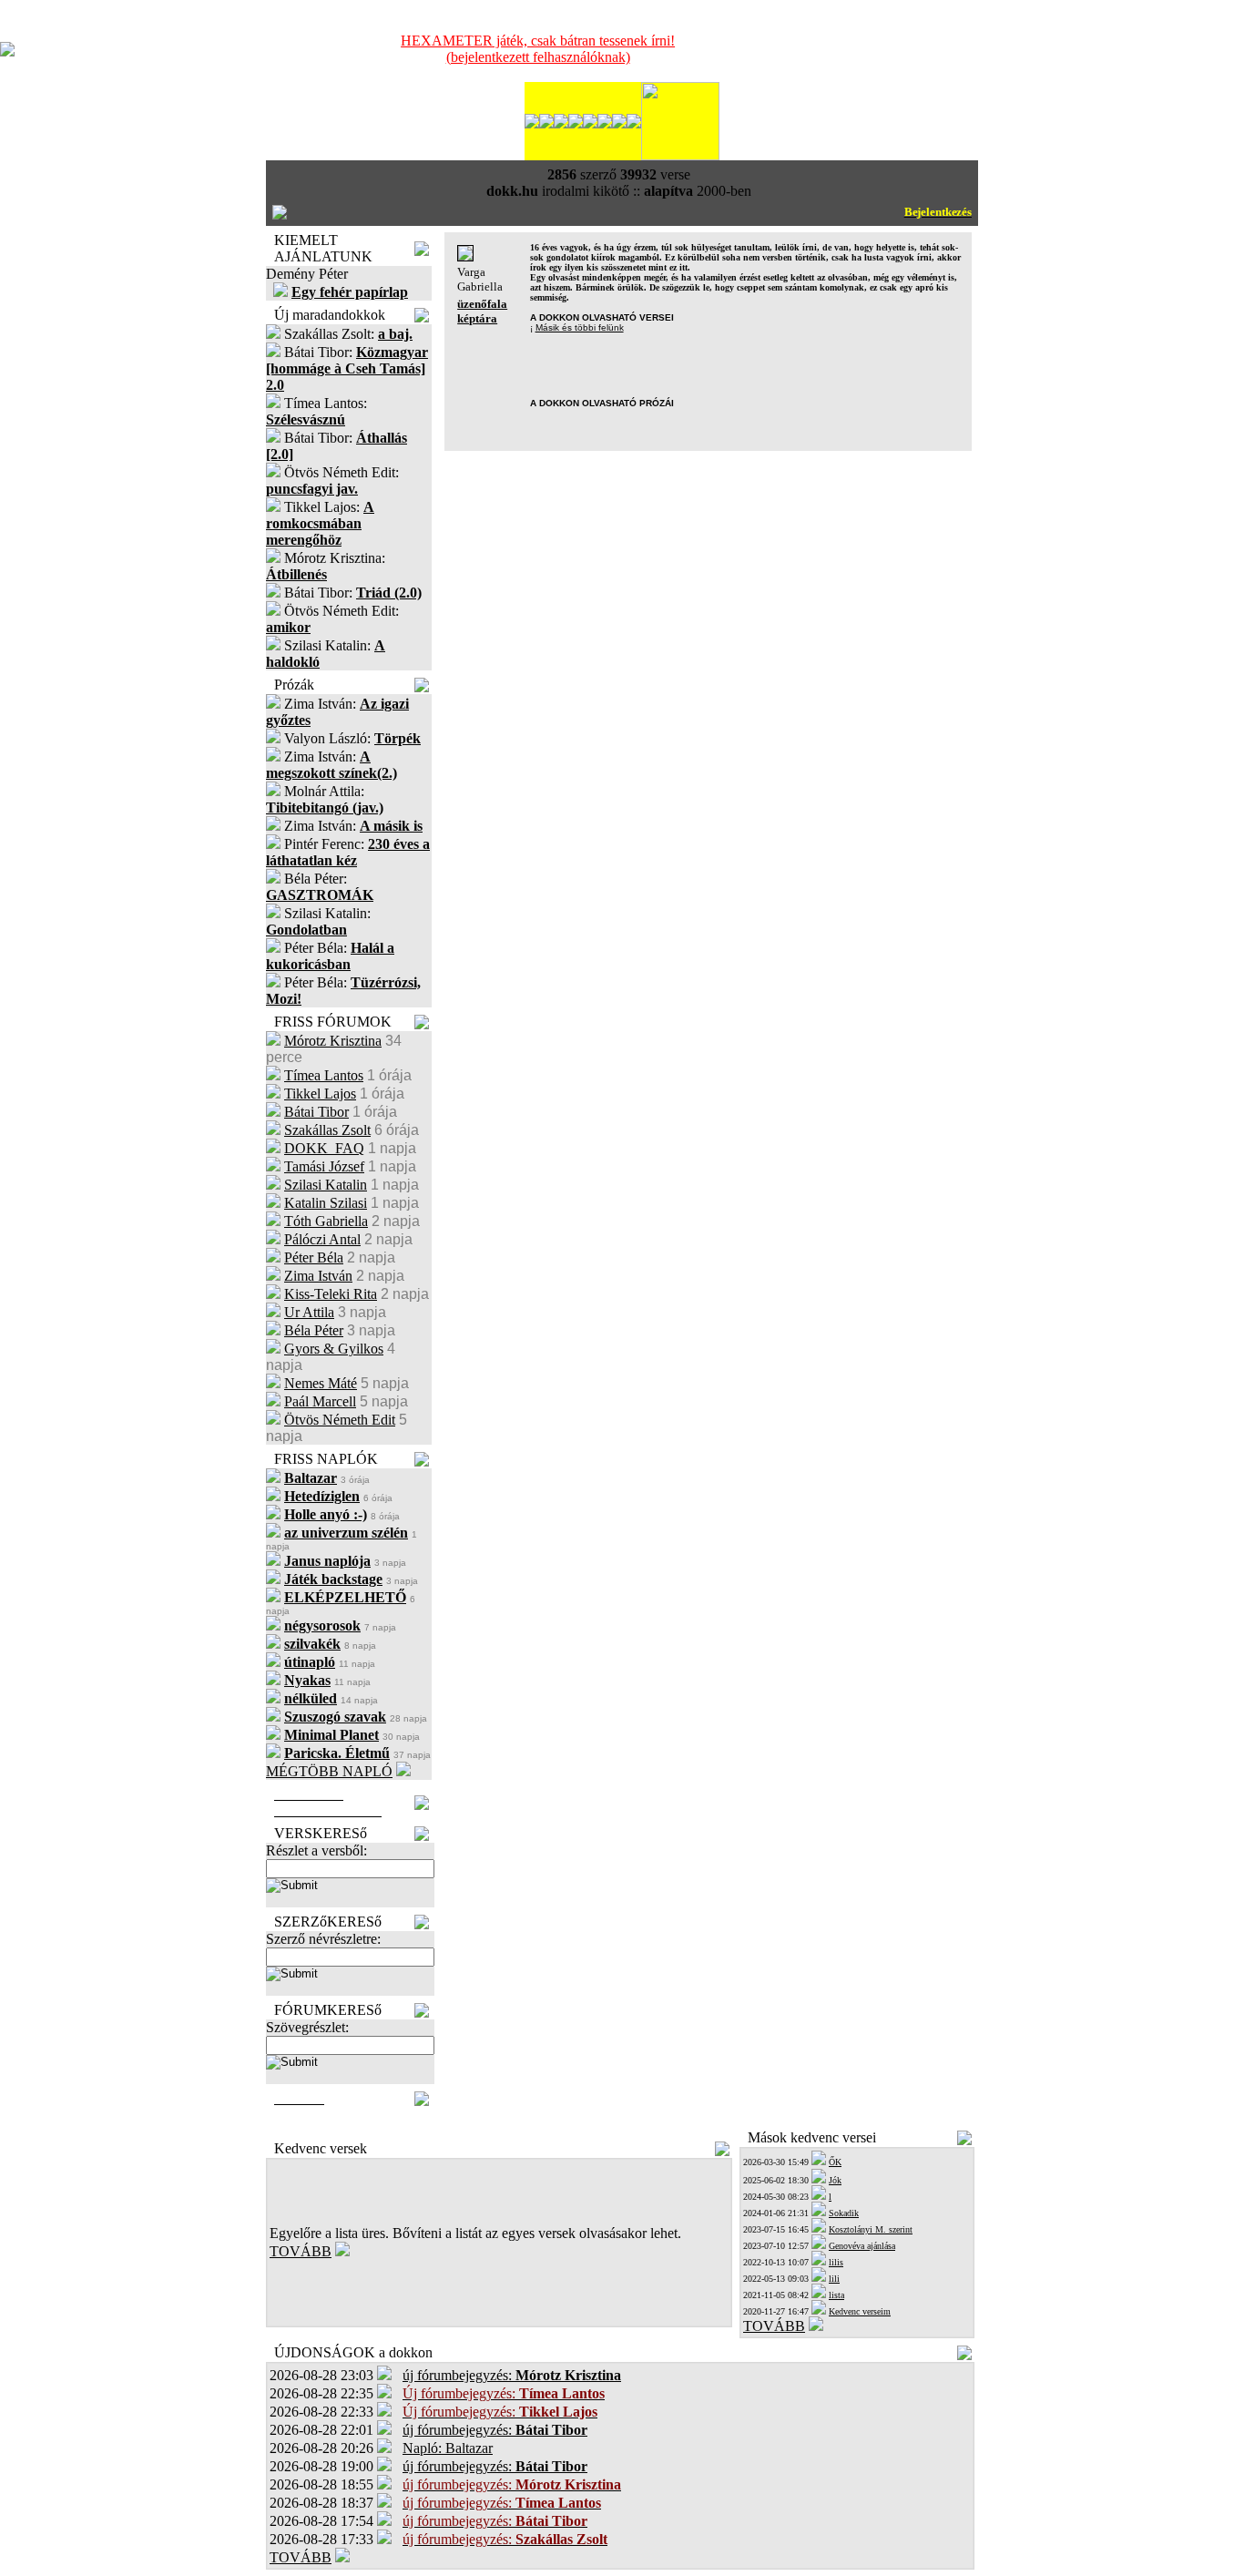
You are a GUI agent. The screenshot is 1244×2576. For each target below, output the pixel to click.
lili (834, 2279)
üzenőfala (482, 304)
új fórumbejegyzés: (512, 2375)
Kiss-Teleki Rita (331, 1294)
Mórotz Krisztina (333, 1041)
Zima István (318, 1276)
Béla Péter (314, 1330)
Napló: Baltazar (448, 2448)
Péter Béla (314, 1257)
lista (836, 2295)
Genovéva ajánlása (862, 2246)
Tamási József (324, 1166)
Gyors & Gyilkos (334, 1349)
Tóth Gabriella (326, 1221)
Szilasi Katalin (326, 1185)
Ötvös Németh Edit (340, 1420)
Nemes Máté (321, 1383)
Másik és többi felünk (580, 327)
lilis (836, 2262)
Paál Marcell (320, 1401)
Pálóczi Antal (322, 1239)
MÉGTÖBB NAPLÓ (329, 1771)
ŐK (835, 2162)
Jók (835, 2180)
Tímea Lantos (324, 1075)
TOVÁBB (301, 2251)
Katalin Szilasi (326, 1203)
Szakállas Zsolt (327, 1130)
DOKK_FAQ (324, 1148)
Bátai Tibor (316, 1112)
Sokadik (844, 2213)
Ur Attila (309, 1312)
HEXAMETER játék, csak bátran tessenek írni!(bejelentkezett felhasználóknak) (538, 49)
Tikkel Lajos (320, 1094)
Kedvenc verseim (860, 2311)
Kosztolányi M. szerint (871, 2229)
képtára (477, 318)
